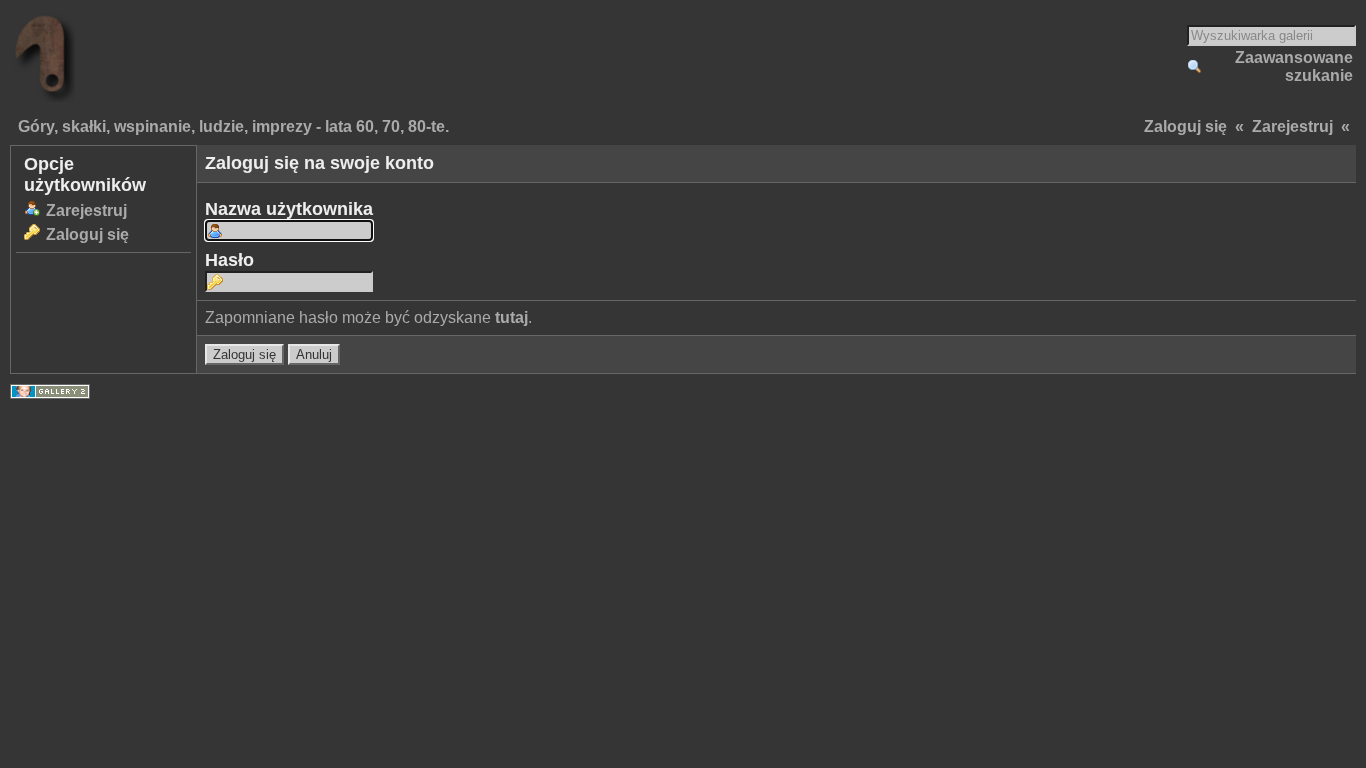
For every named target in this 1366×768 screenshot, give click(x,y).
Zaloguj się (1185, 126)
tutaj (511, 317)
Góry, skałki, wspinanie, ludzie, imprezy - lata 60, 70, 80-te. (233, 126)
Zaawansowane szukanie (1294, 66)
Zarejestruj (1292, 126)
